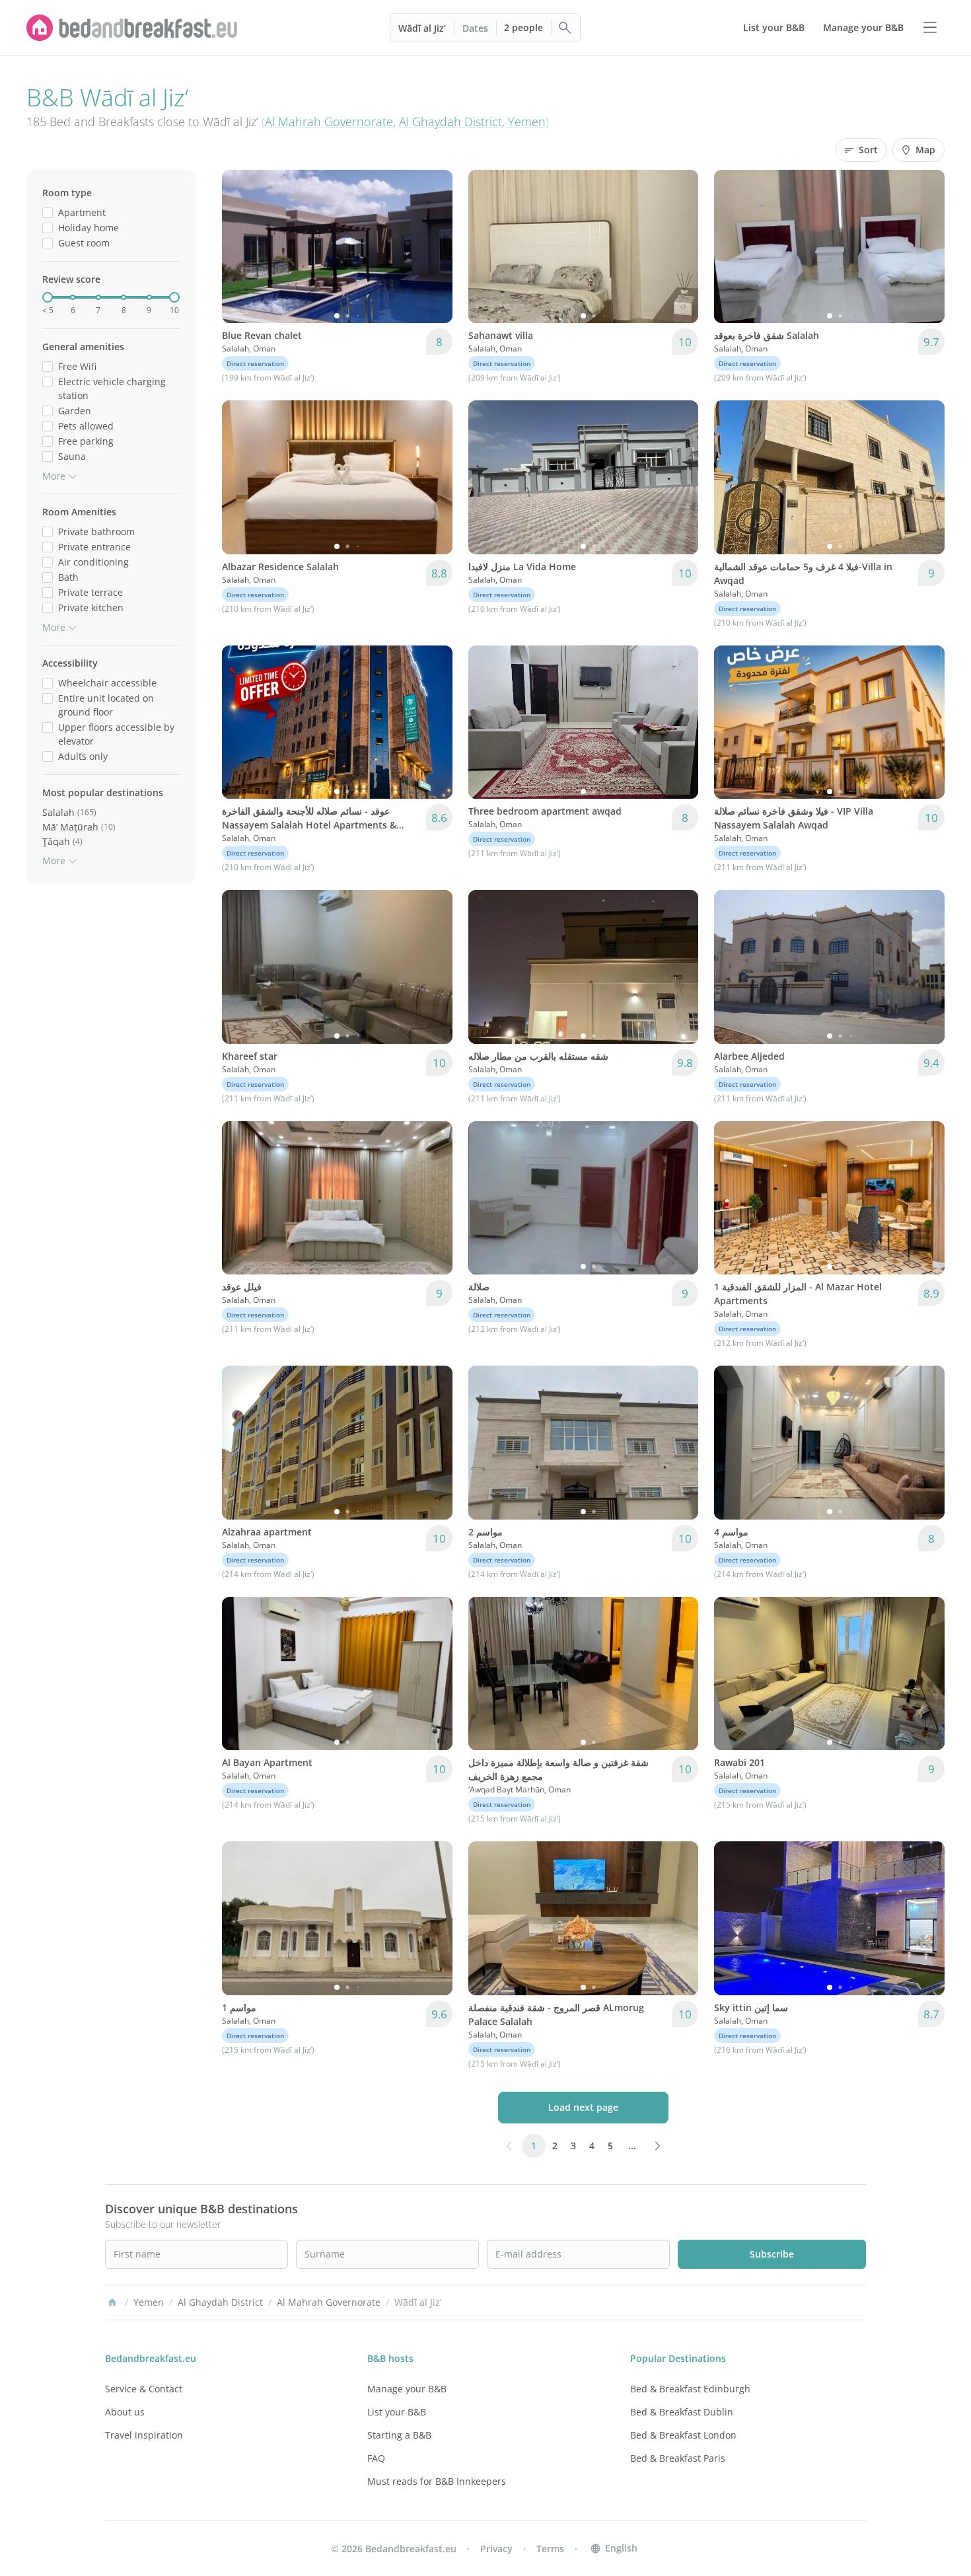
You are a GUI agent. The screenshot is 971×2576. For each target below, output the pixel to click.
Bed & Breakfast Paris (678, 2458)
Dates (475, 28)
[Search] (565, 28)
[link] (132, 28)
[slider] (48, 297)
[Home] (112, 2302)
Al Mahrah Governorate (329, 122)
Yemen (527, 122)
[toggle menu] (930, 28)
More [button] (54, 476)
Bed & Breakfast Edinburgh (690, 2389)
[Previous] (240, 246)
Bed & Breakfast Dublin (682, 2412)
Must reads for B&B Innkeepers (437, 2481)
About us (125, 2412)
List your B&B (397, 2412)
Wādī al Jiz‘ (422, 28)
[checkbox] (48, 212)
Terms (550, 2549)
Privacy (496, 2549)
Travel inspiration (144, 2435)
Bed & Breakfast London (683, 2435)
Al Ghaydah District (450, 122)
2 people (523, 27)
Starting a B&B (399, 2435)
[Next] (434, 246)
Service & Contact (144, 2389)
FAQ (376, 2458)
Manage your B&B (407, 2389)
